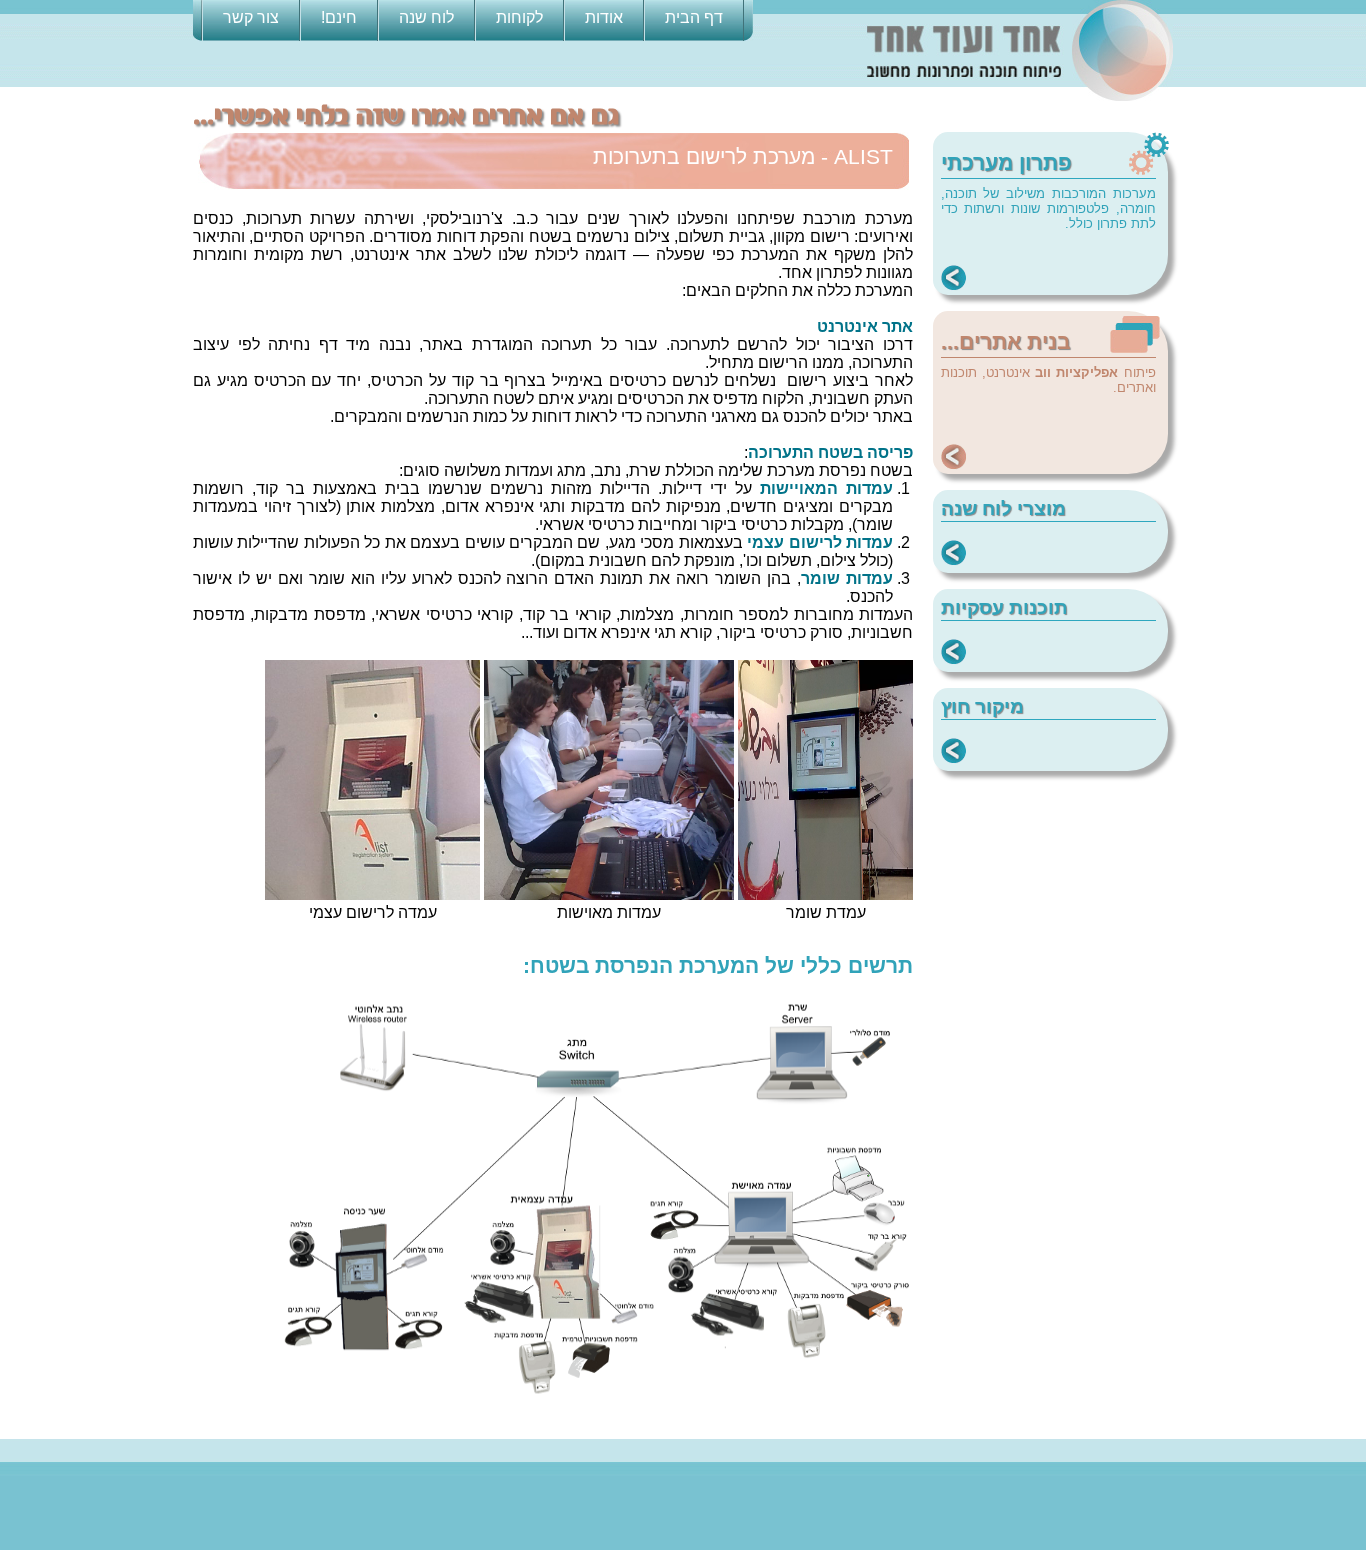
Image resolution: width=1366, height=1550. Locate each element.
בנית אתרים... (1005, 342)
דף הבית (694, 17)
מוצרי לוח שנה (1003, 508)
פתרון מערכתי (1006, 163)
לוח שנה (426, 17)
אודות (604, 17)
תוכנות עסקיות (1004, 607)
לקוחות (519, 17)
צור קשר (251, 17)
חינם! (339, 17)
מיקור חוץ (982, 706)
